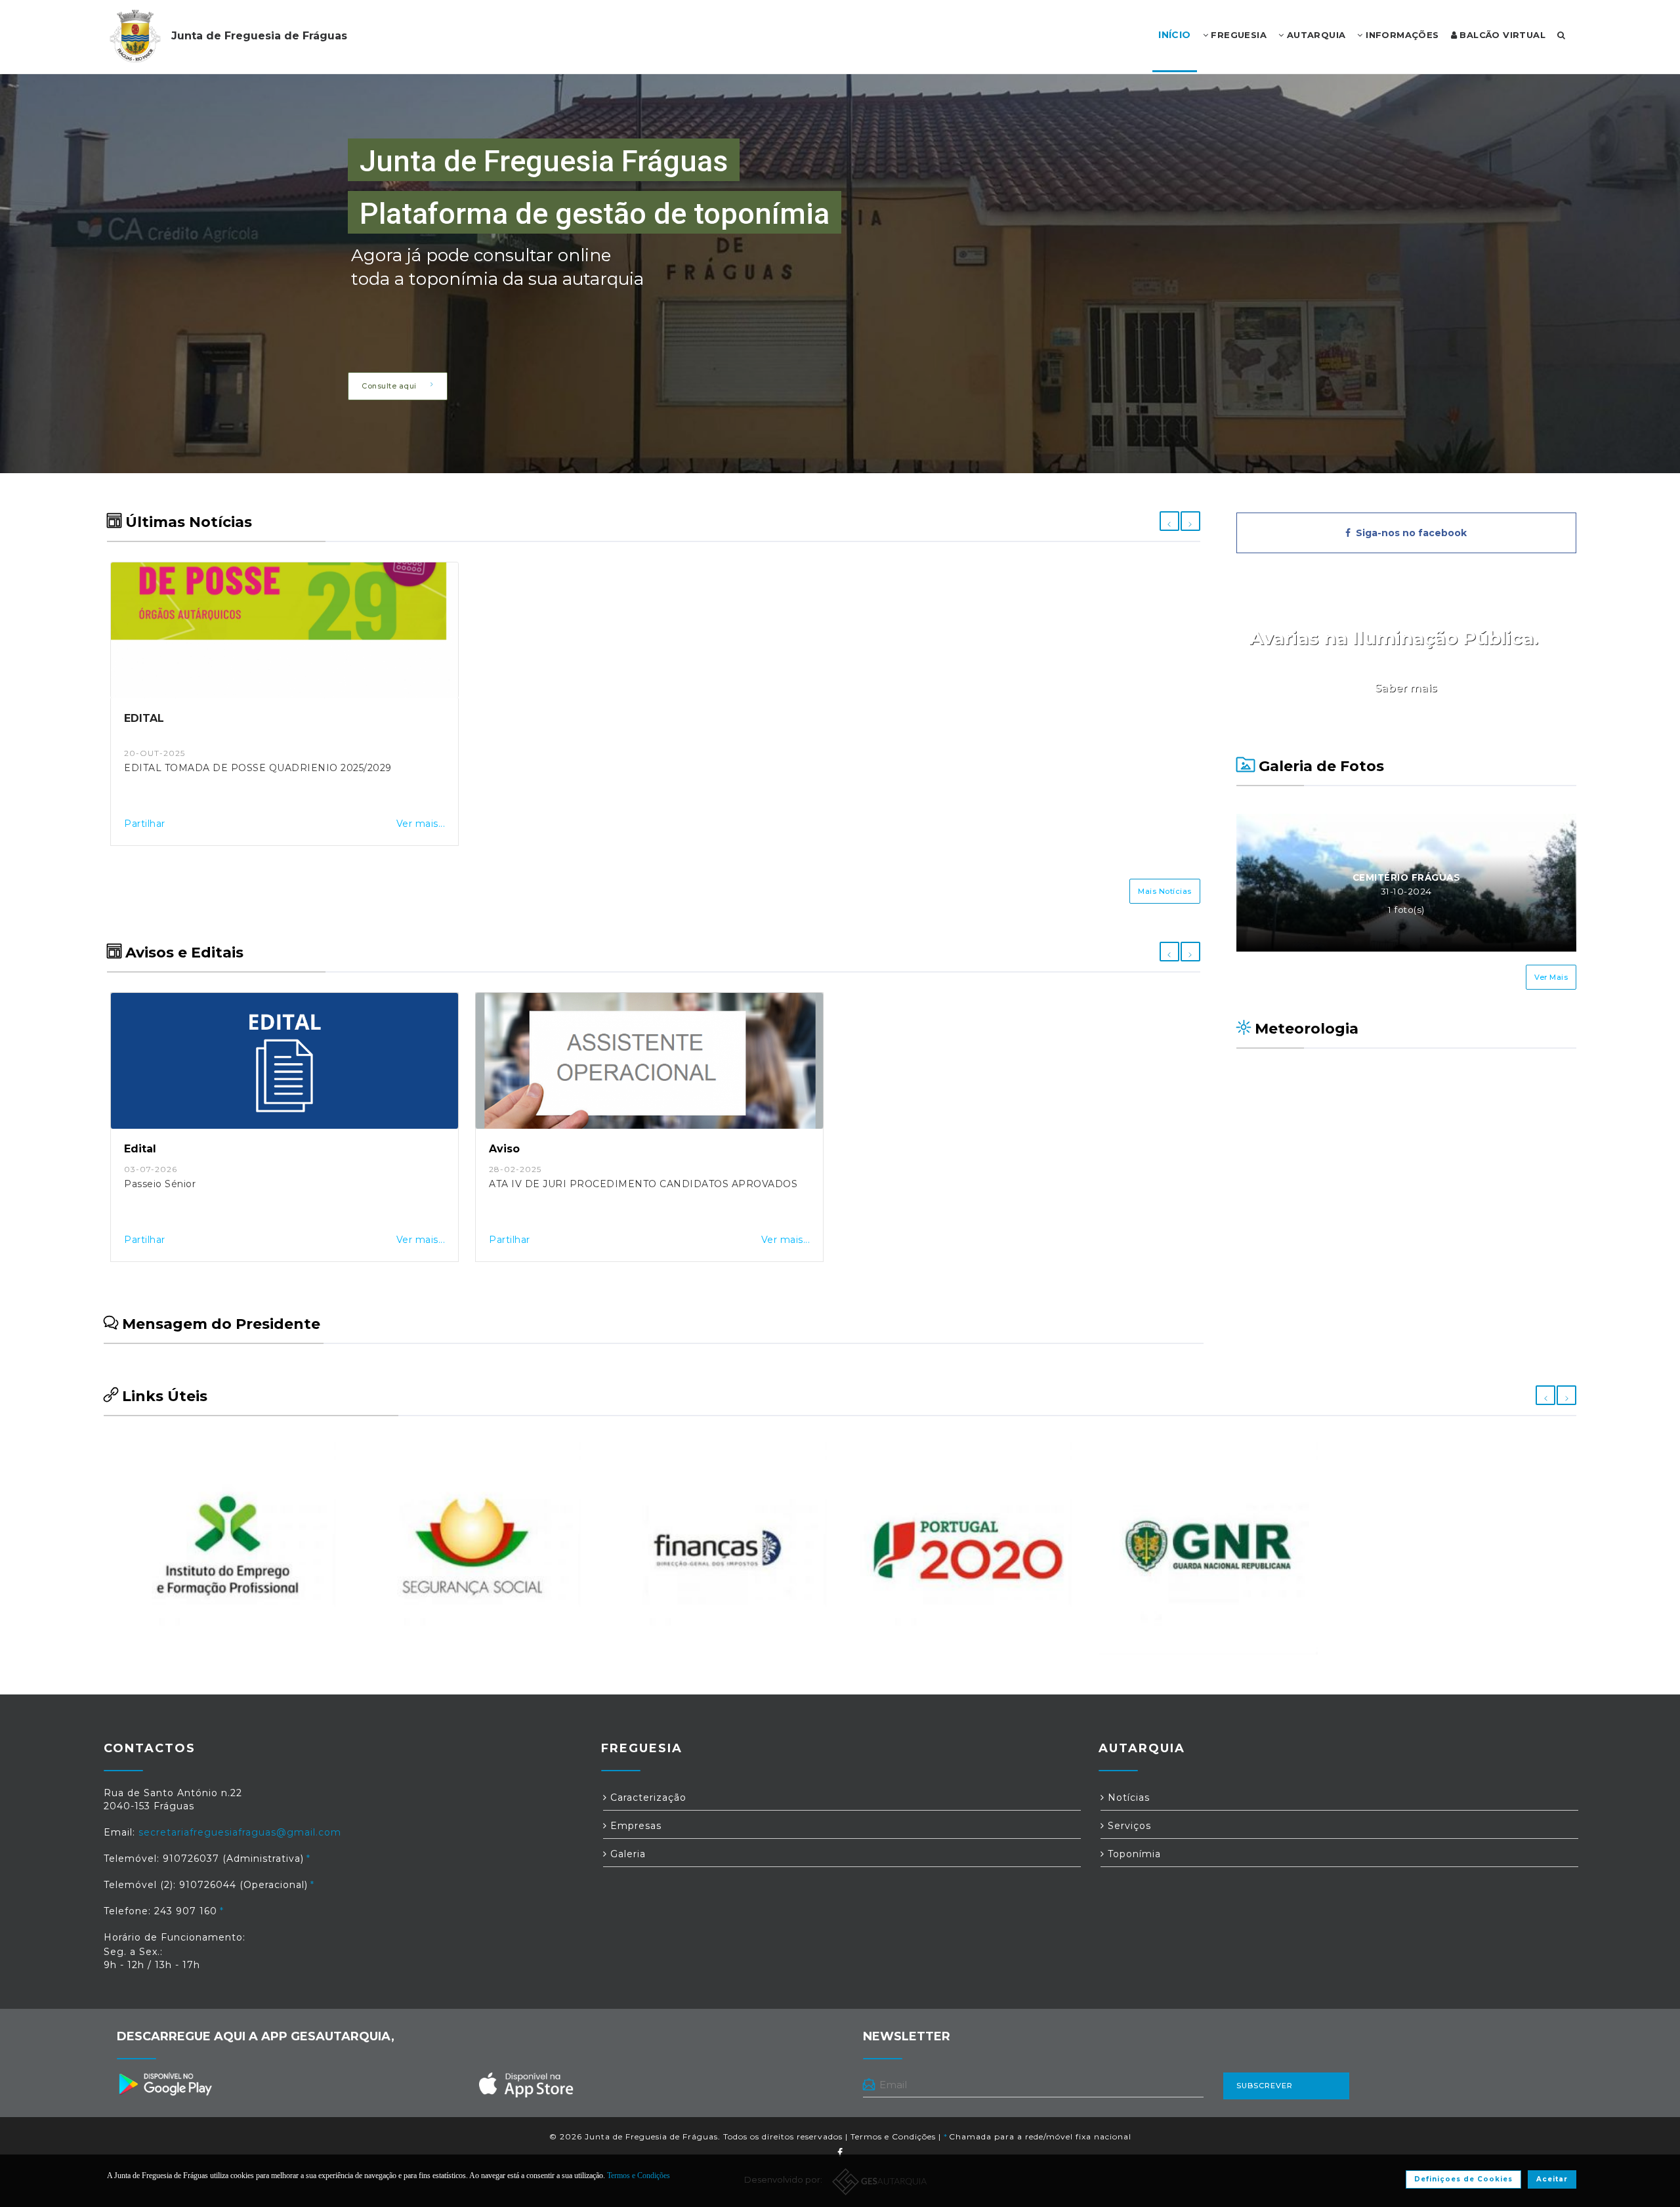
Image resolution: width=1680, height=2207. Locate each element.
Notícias (1127, 1797)
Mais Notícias (1165, 891)
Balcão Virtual (1501, 35)
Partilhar (145, 824)
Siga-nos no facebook (1409, 533)
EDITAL (144, 718)
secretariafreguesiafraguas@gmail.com (240, 1832)
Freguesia (1237, 35)
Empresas (634, 1826)
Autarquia (1314, 35)
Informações (1401, 35)
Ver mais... (421, 824)
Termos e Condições (893, 2136)
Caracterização (647, 1797)
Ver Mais (1551, 977)
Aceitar (1552, 2179)
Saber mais (1406, 688)
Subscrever (1265, 2086)
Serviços (1128, 1826)
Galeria (626, 1854)
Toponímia (1133, 1854)
